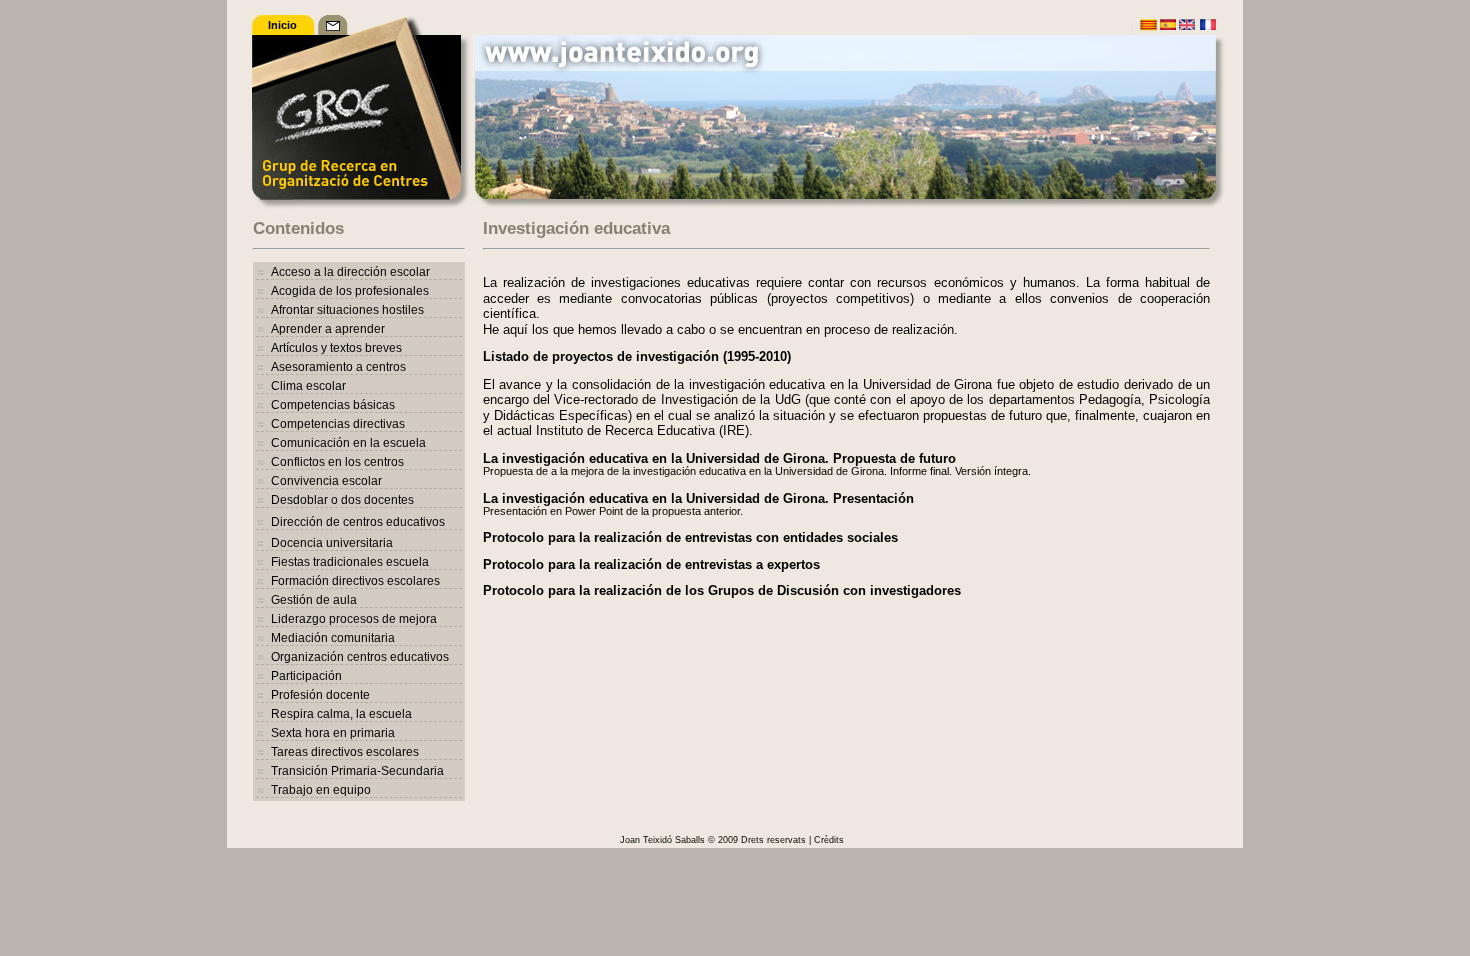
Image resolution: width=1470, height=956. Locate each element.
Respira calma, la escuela (341, 714)
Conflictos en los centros (337, 462)
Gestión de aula (314, 600)
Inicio (282, 25)
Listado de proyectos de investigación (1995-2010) (637, 356)
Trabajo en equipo (321, 790)
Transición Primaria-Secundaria (357, 771)
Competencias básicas (333, 405)
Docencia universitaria (332, 543)
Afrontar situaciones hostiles (347, 310)
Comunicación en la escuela (348, 443)
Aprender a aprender (328, 329)
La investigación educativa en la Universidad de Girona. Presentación (698, 498)
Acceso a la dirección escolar (350, 272)
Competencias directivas (338, 424)
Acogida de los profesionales (350, 291)
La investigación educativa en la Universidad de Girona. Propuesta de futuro (719, 458)
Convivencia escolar (326, 481)
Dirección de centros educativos (358, 522)
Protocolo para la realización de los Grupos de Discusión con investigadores (722, 590)
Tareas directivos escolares (345, 752)
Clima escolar (308, 386)
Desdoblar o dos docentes (342, 500)
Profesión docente (320, 695)
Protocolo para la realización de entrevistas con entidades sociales (690, 537)
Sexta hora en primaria (333, 733)
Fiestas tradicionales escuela (350, 562)
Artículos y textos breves (336, 348)
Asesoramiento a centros (338, 367)
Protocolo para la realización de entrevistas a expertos (651, 564)
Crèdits (829, 840)
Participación (306, 676)
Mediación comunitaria (333, 638)
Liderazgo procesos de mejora (354, 619)
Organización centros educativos (360, 657)
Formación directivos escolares (355, 581)
